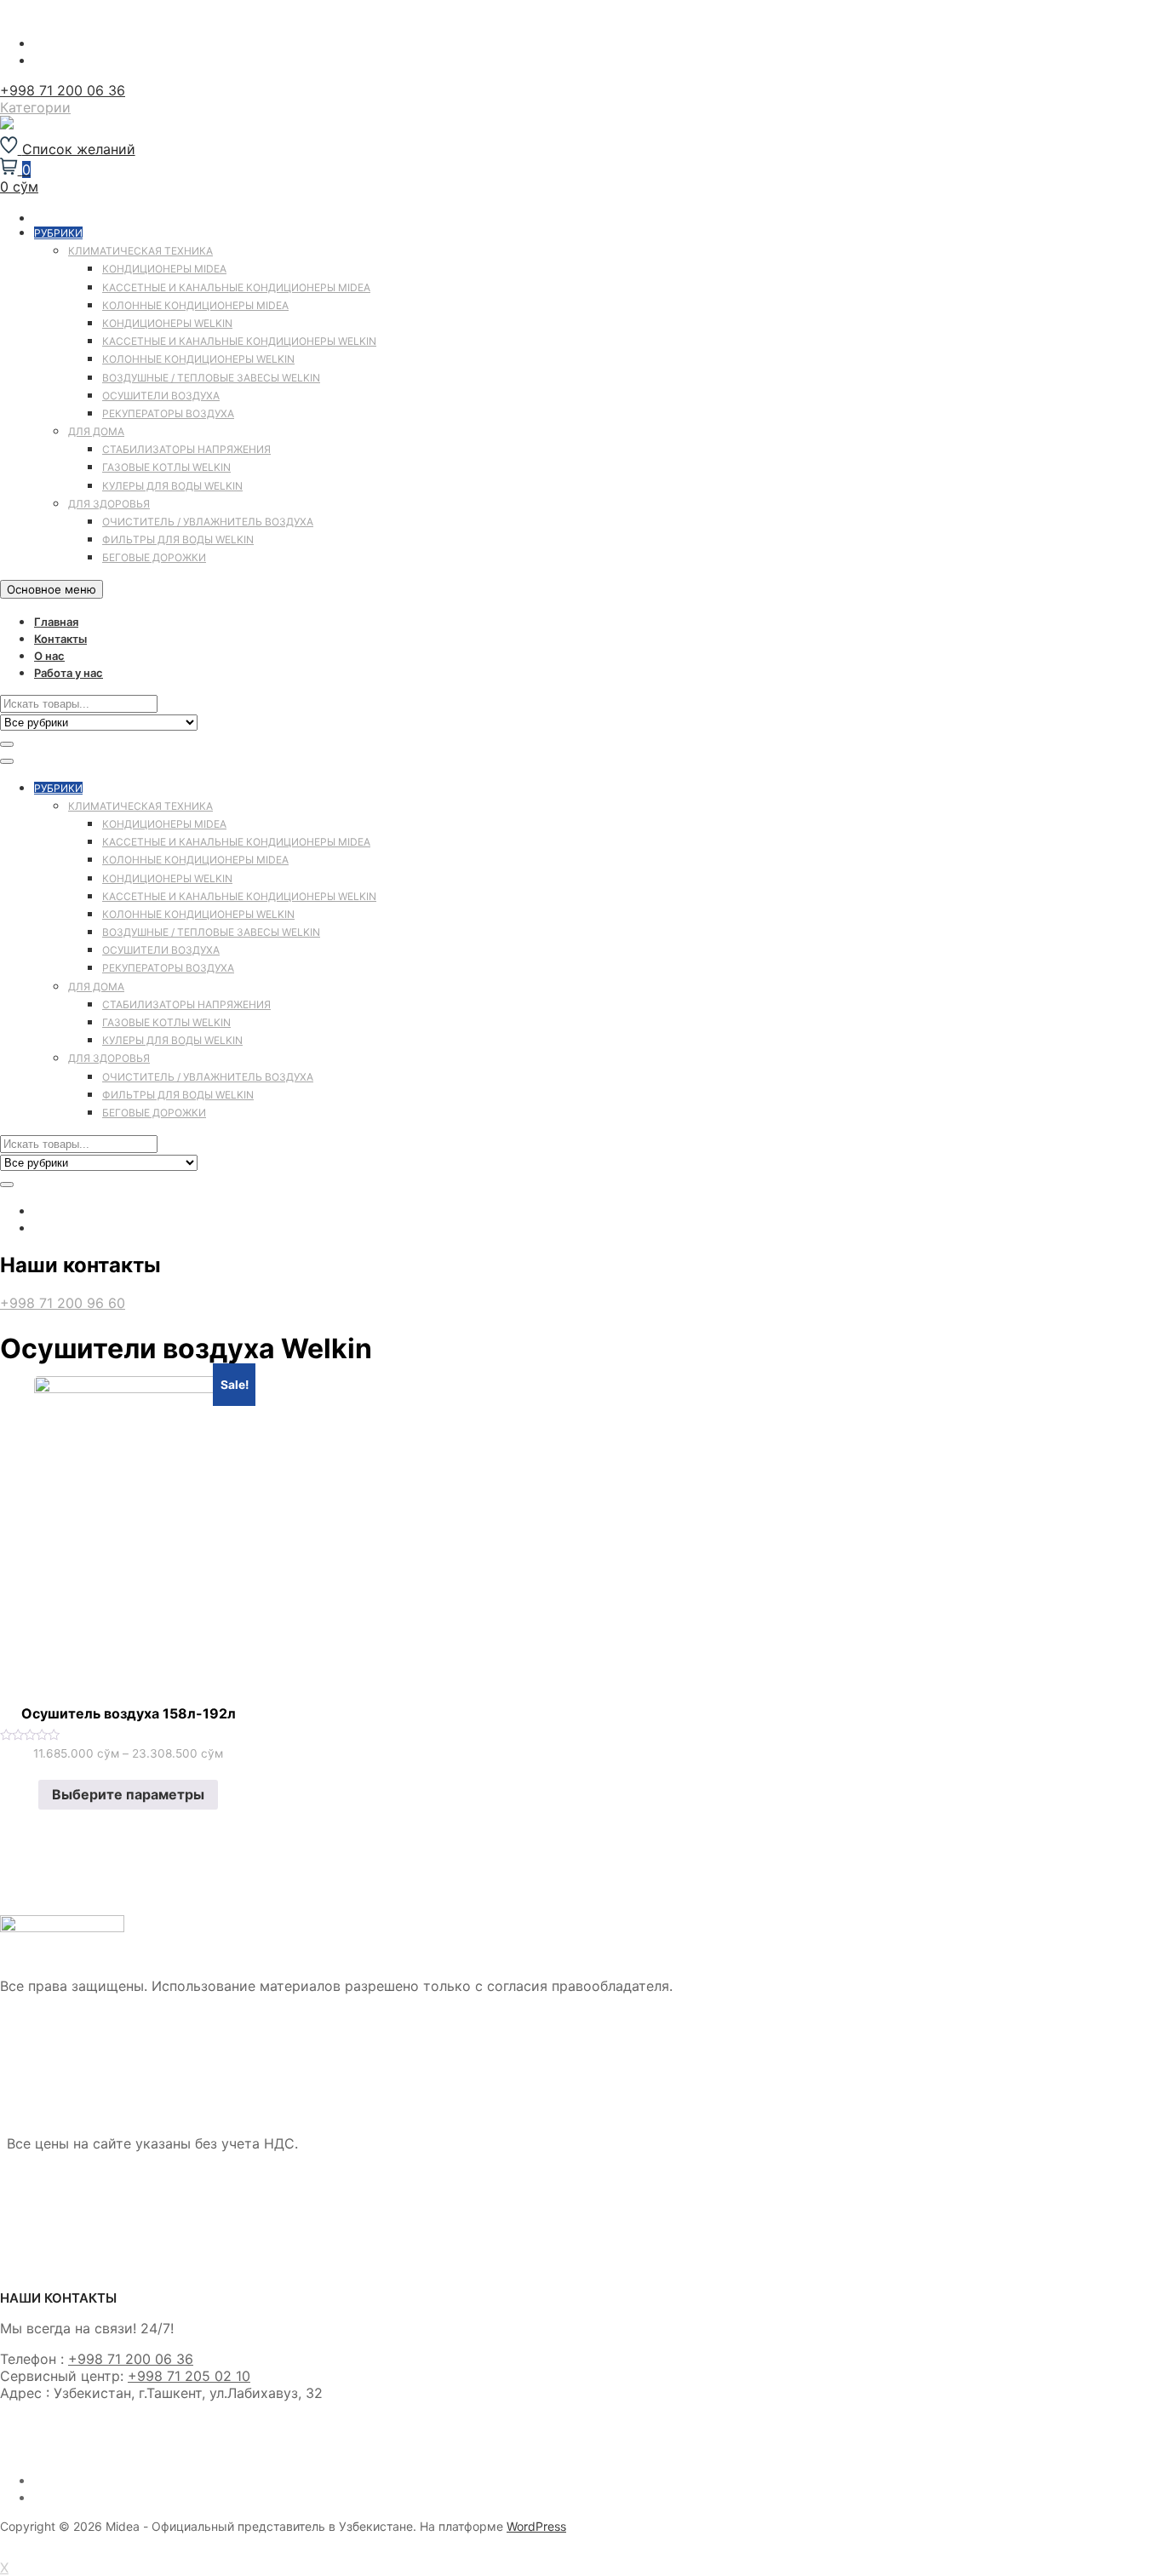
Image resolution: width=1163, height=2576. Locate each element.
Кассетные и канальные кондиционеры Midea (236, 287)
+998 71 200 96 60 (63, 1303)
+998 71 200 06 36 (63, 90)
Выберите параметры (128, 1794)
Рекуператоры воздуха (168, 413)
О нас (49, 656)
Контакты (60, 639)
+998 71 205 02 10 (189, 2376)
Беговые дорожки (154, 557)
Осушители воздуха (161, 396)
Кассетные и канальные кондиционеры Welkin (239, 341)
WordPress (536, 2526)
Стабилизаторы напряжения (186, 449)
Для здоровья (109, 504)
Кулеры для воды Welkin (172, 486)
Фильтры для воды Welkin (178, 539)
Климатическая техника (140, 251)
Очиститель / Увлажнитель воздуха (208, 522)
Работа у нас (69, 673)
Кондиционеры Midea (164, 269)
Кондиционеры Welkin (167, 323)
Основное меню (52, 589)
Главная (56, 622)
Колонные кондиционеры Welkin (198, 359)
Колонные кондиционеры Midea (195, 305)
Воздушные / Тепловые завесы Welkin (211, 378)
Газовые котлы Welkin (166, 467)
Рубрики (58, 233)
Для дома (96, 431)
